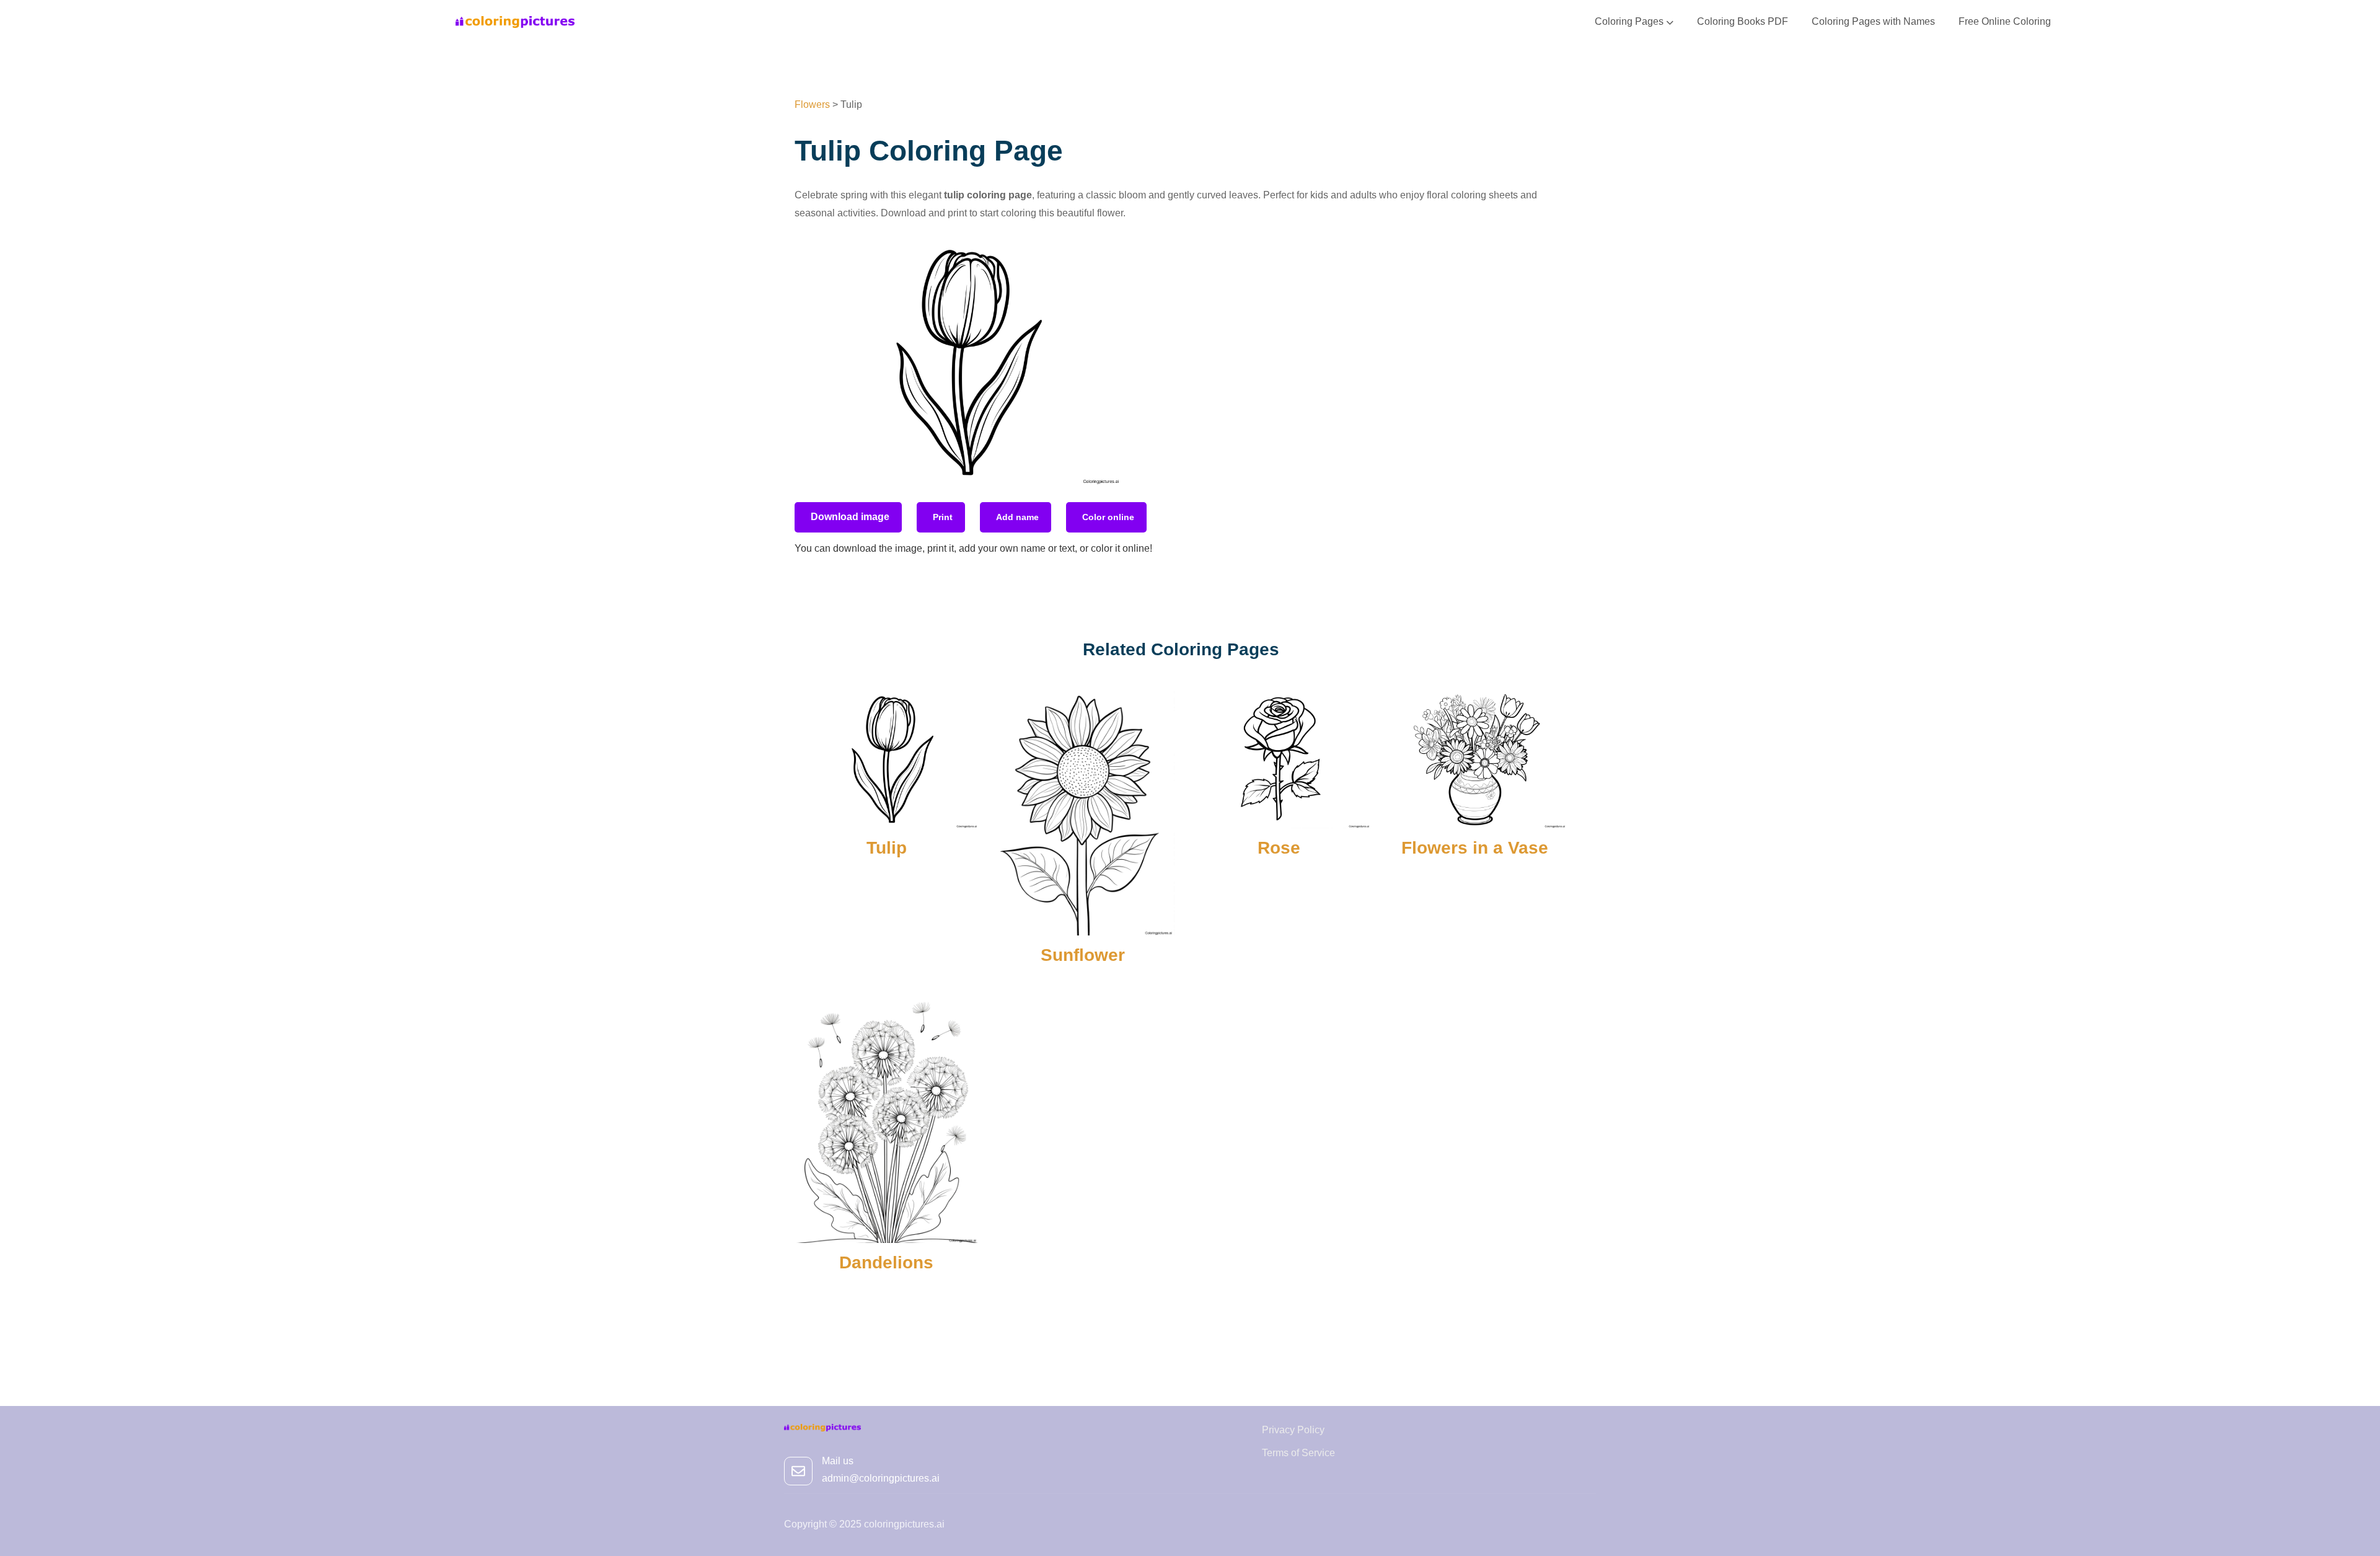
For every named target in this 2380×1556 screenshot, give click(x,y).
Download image (850, 517)
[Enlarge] (1106, 255)
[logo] (515, 21)
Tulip (887, 848)
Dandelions (886, 1262)
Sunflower (1083, 955)
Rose (1279, 848)
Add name (1017, 517)
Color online (1108, 517)
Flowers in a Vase (1475, 848)
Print (943, 517)
